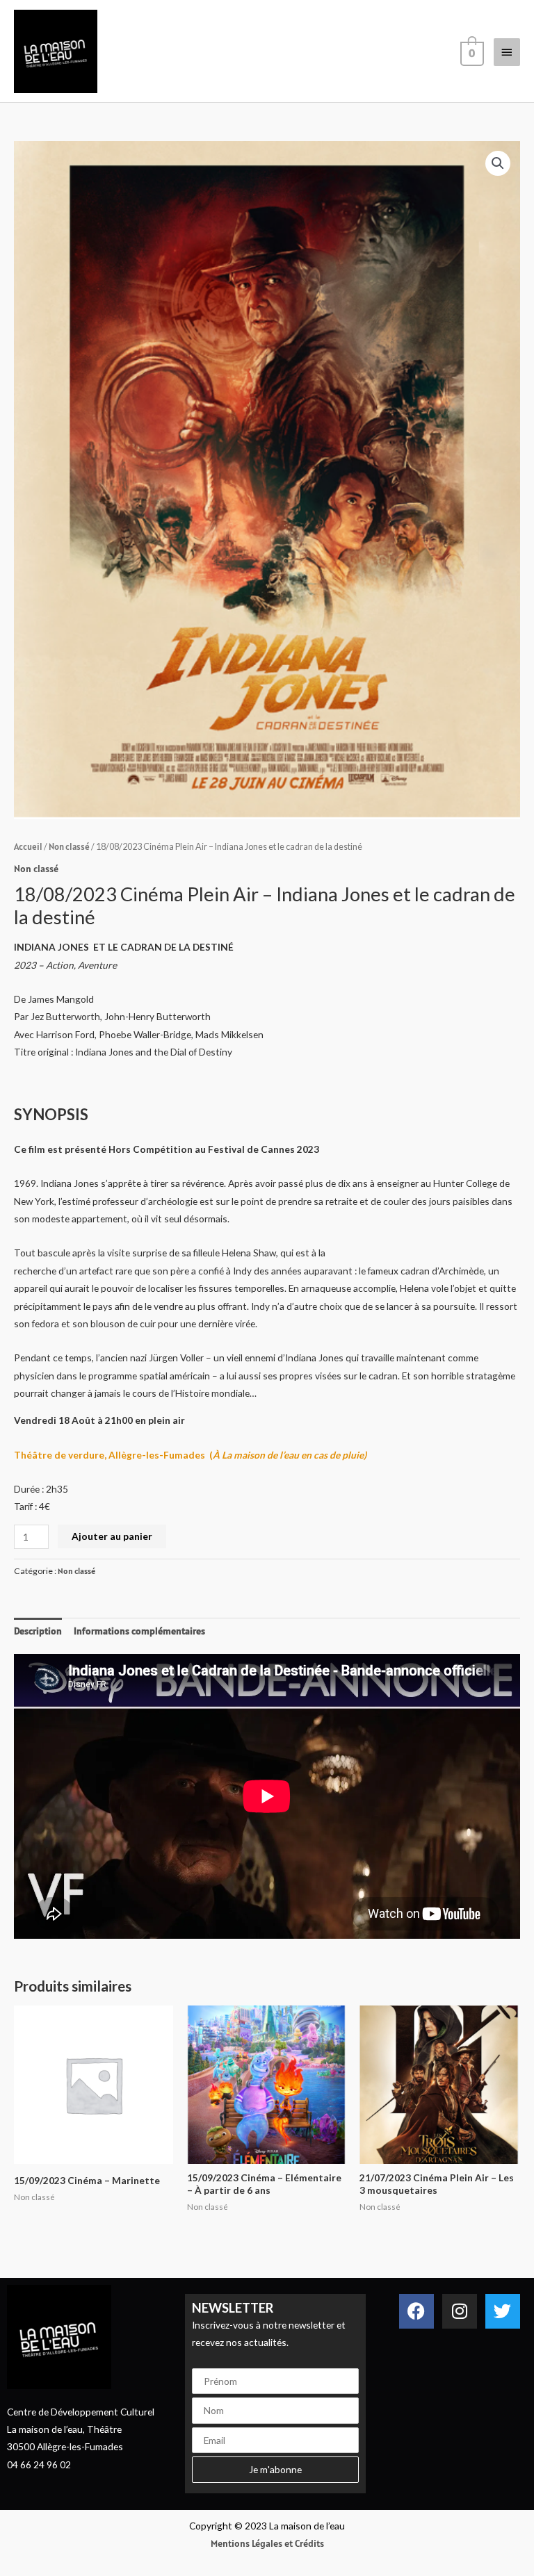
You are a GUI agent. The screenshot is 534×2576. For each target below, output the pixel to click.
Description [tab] (38, 1631)
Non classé (69, 847)
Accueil (28, 847)
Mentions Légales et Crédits (267, 2543)
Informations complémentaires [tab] (139, 1631)
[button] (498, 163)
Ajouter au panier (112, 1536)
